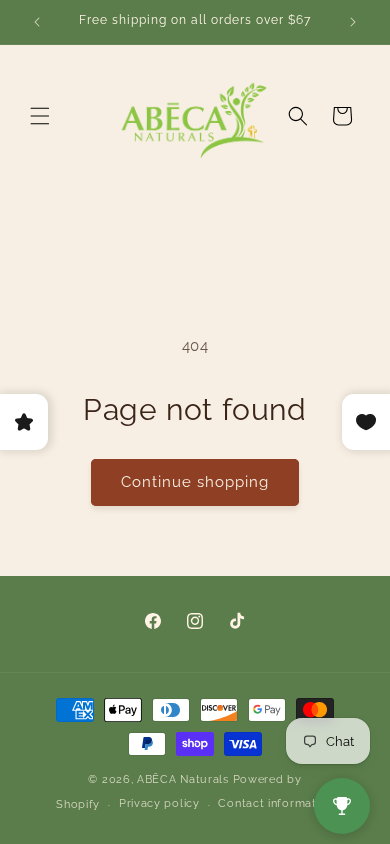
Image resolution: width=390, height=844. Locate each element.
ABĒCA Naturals (185, 779)
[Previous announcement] (37, 22)
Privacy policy (159, 803)
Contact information (275, 803)
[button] (40, 116)
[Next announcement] (353, 22)
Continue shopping (195, 482)
